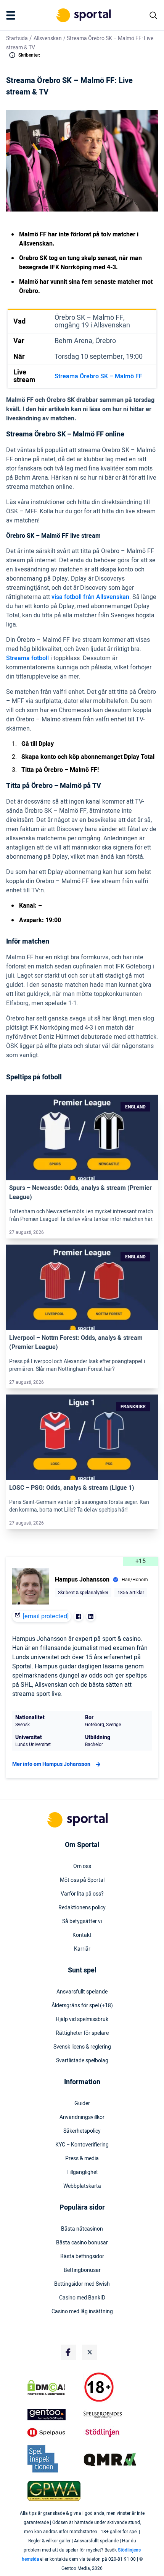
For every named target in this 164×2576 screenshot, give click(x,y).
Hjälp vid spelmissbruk (82, 2019)
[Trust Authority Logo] (54, 2415)
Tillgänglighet (82, 2172)
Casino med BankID (82, 2298)
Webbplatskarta (82, 2186)
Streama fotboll (27, 658)
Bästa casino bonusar (82, 2243)
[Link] (82, 1138)
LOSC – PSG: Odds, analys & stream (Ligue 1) (72, 1488)
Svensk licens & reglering (82, 2047)
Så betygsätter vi (82, 1922)
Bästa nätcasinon (82, 2229)
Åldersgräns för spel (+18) (82, 2006)
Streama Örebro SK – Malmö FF (98, 376)
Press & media (82, 2159)
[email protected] (46, 1616)
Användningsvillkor (82, 2117)
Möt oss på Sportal (82, 1880)
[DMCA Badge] (54, 2387)
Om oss (82, 1867)
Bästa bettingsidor (82, 2257)
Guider (82, 2104)
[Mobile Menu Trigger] (12, 15)
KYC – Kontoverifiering (82, 2145)
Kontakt (82, 1935)
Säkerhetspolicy (82, 2131)
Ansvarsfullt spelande (82, 1992)
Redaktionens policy (82, 1908)
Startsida (17, 38)
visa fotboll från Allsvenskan (90, 597)
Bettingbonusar (82, 2270)
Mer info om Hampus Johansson (51, 1764)
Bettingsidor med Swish (82, 2284)
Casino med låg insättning (82, 2312)
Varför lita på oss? (82, 1894)
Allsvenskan (48, 38)
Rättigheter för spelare (82, 2033)
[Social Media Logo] (68, 2352)
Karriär (82, 1949)
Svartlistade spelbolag (82, 2061)
